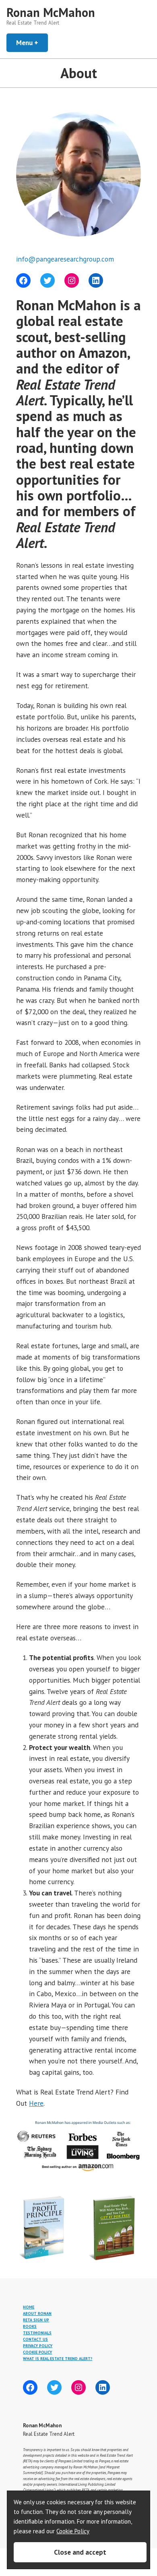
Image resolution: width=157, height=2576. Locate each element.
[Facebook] (23, 280)
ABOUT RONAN (37, 2313)
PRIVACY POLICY (38, 2346)
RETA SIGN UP (36, 2320)
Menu (32, 43)
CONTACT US (35, 2339)
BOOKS (30, 2326)
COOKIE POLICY (37, 2352)
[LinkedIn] (96, 280)
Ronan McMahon (51, 12)
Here (36, 2103)
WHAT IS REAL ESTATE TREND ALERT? (58, 2359)
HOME (29, 2307)
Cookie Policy (73, 2531)
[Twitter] (48, 280)
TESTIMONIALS (37, 2333)
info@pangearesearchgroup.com (65, 259)
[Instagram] (72, 280)
